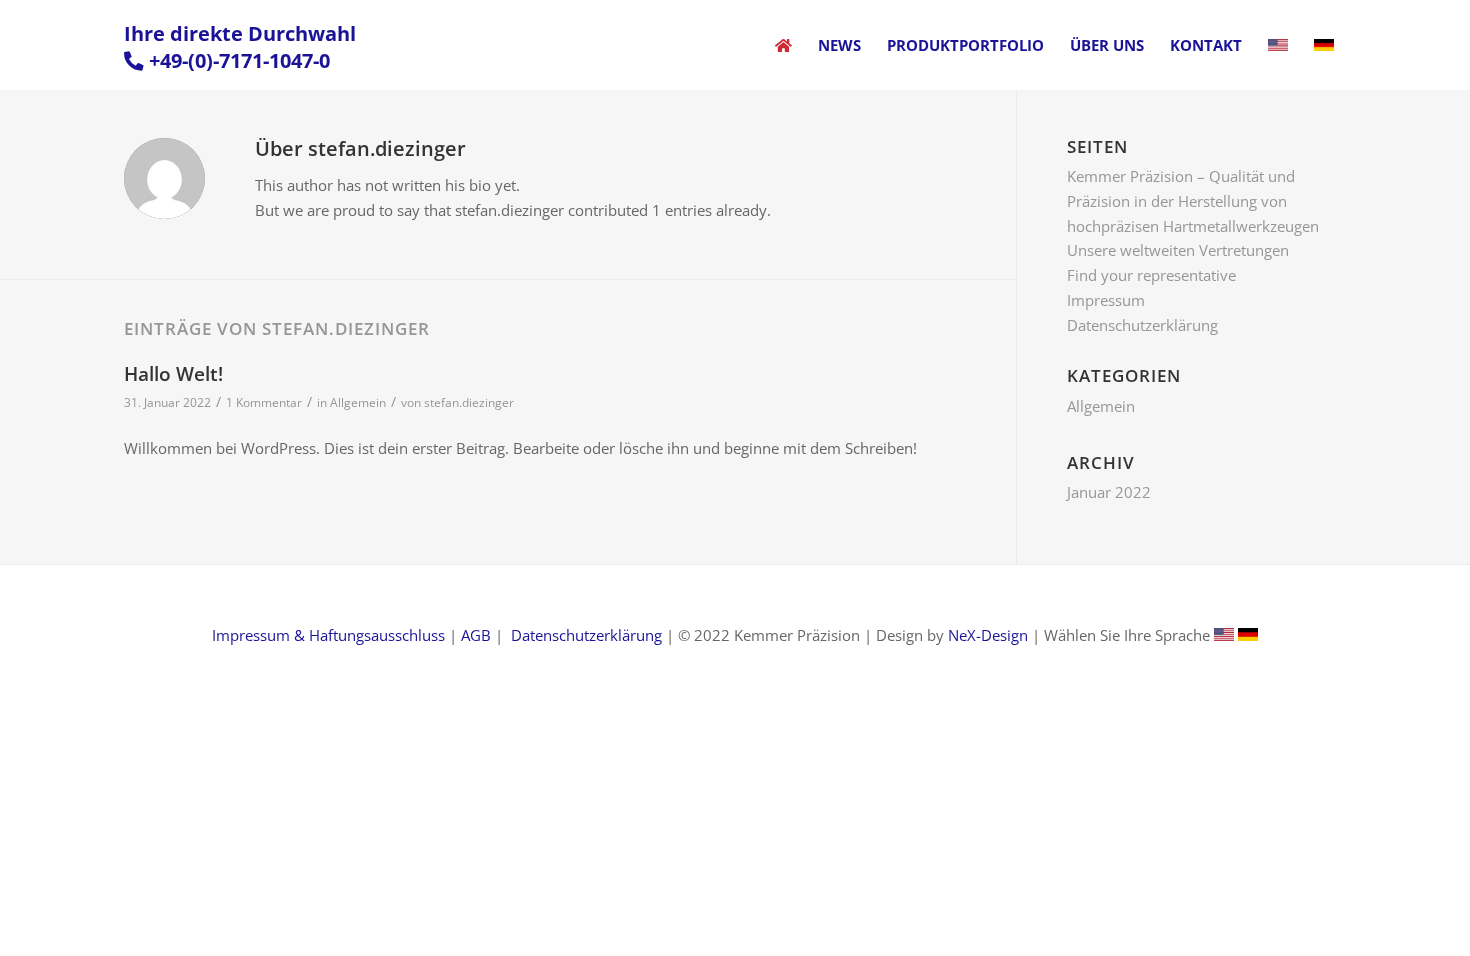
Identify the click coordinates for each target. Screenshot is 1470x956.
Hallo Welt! (173, 374)
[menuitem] (783, 45)
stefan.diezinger (469, 402)
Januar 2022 (1109, 492)
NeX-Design (988, 635)
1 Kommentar (264, 402)
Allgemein (358, 402)
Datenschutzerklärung (1142, 325)
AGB (476, 635)
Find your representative (1151, 275)
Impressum (1106, 300)
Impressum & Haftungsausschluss (328, 635)
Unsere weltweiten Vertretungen (1178, 250)
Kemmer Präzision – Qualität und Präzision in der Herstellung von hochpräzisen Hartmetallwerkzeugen (1193, 201)
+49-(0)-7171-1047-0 (239, 60)
